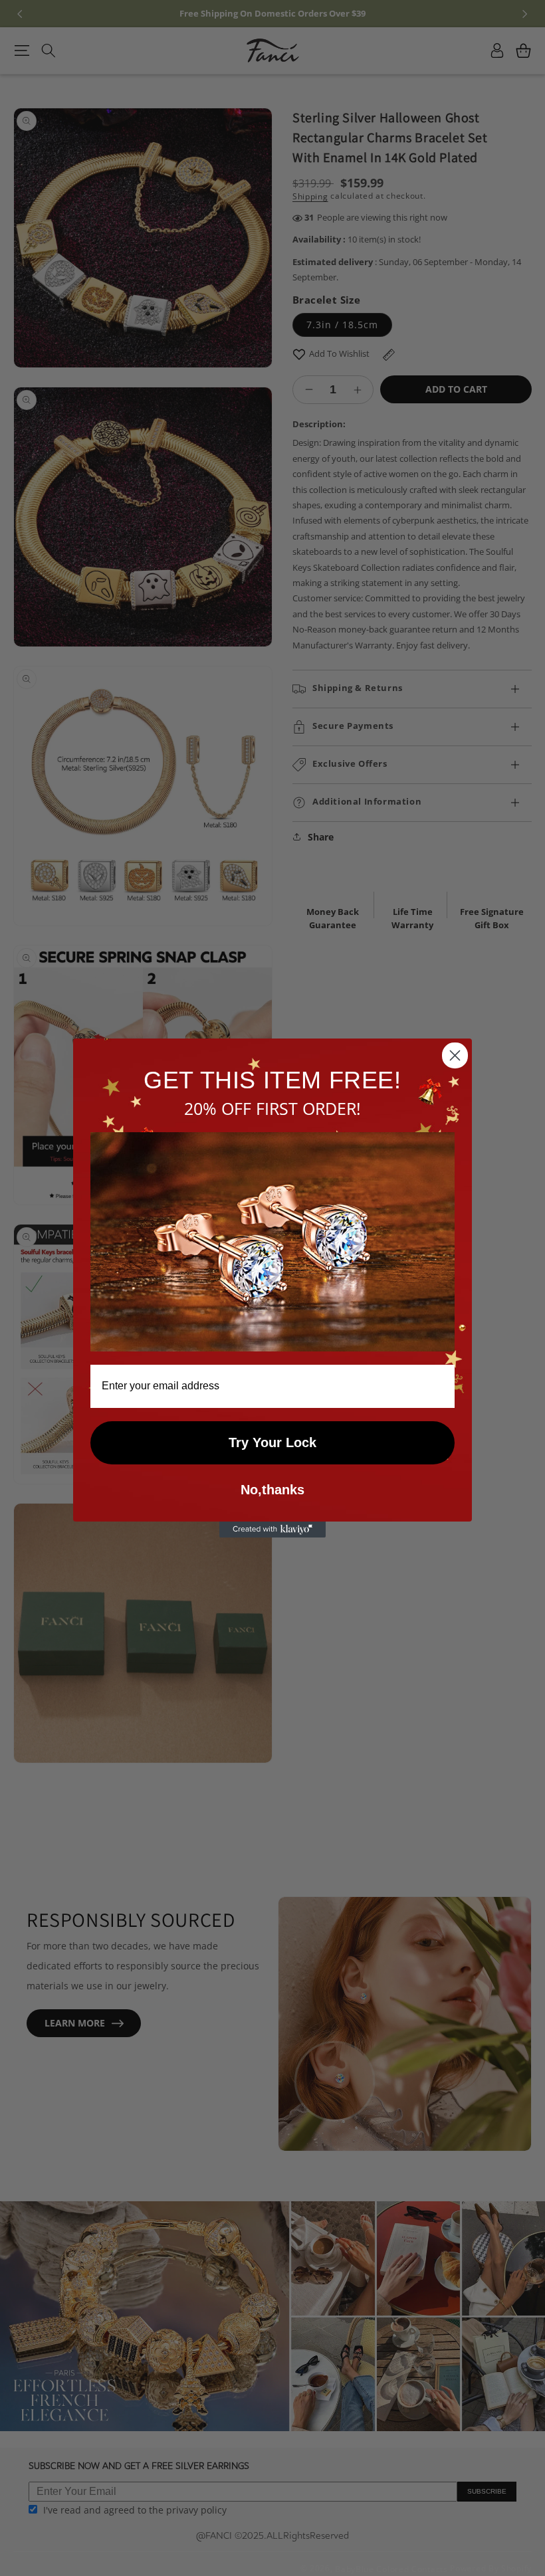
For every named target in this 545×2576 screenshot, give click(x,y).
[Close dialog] (455, 1055)
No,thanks (272, 1490)
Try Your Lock (272, 1442)
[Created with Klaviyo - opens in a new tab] (272, 1530)
